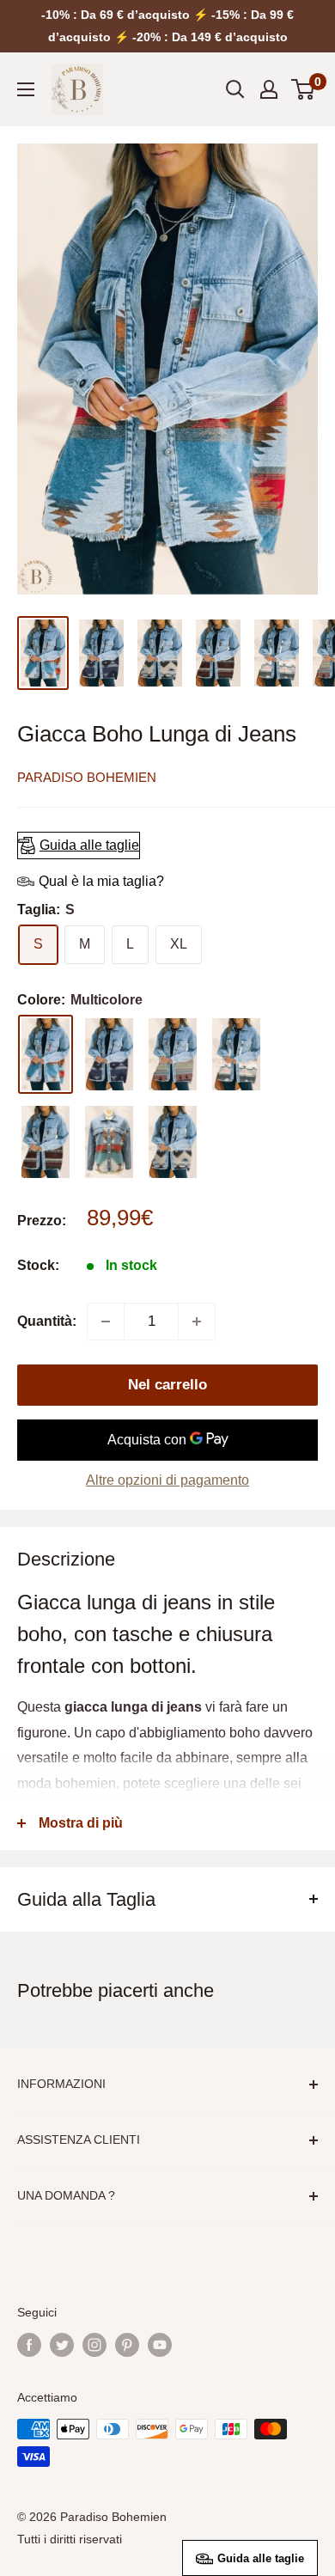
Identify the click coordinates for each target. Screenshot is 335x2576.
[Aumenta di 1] (197, 1322)
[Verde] (109, 1142)
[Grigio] (173, 1142)
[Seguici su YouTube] (160, 2345)
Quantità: (47, 1321)
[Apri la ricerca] (235, 89)
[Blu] (109, 1054)
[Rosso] (173, 1054)
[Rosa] (236, 1054)
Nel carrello (167, 1385)
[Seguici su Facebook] (29, 2345)
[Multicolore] (46, 1054)
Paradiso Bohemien (87, 777)
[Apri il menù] (26, 89)
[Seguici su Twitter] (62, 2345)
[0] (304, 89)
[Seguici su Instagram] (94, 2345)
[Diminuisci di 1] (106, 1322)
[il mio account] (269, 89)
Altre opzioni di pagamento (167, 1480)
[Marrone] (46, 1142)
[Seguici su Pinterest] (127, 2345)
